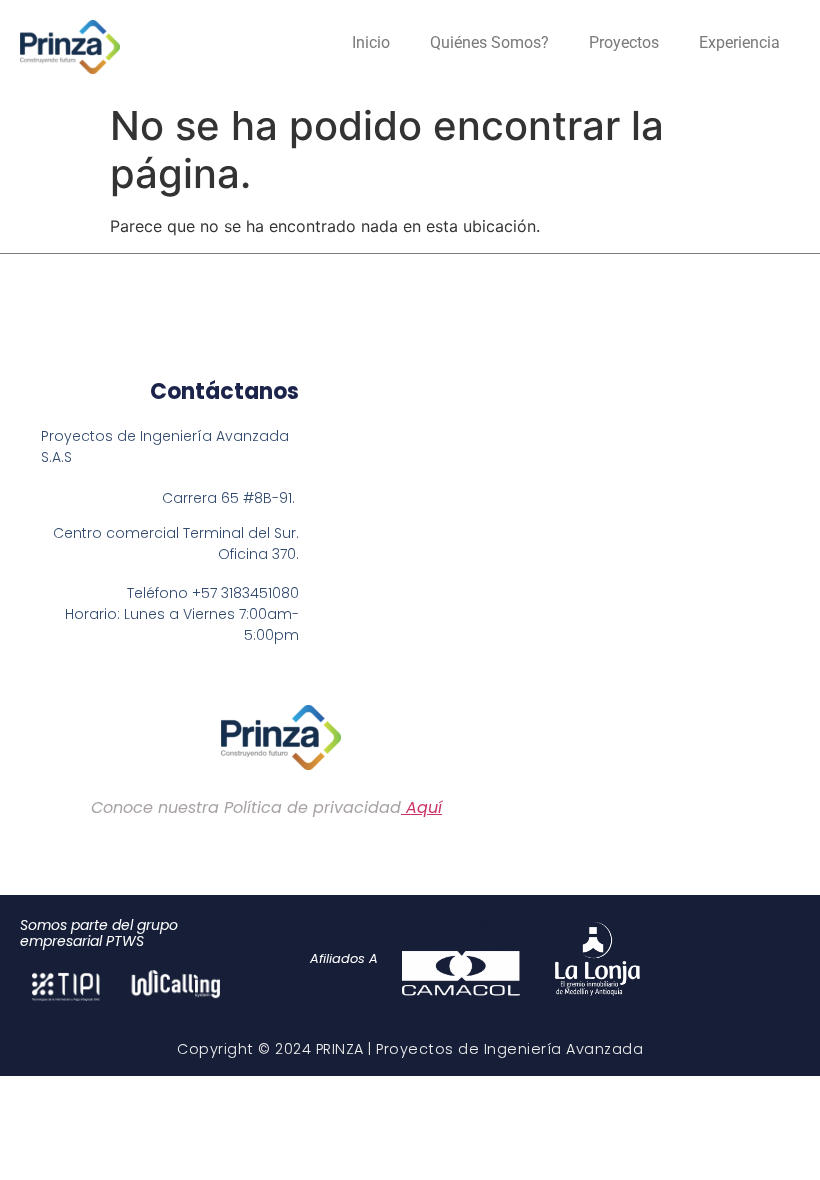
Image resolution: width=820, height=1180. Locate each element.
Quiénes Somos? (489, 42)
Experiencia (739, 42)
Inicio (371, 42)
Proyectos (624, 42)
